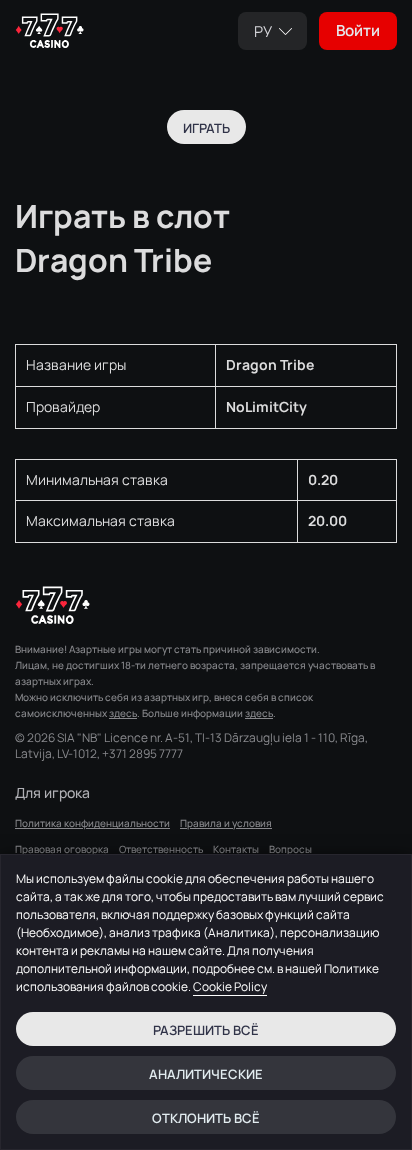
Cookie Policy (230, 986)
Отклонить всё (206, 1118)
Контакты (236, 849)
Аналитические (206, 1074)
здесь (123, 713)
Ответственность (161, 849)
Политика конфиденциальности (92, 823)
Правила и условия (226, 823)
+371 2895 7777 (142, 754)
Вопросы (290, 849)
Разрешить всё (206, 1030)
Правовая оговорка (62, 849)
